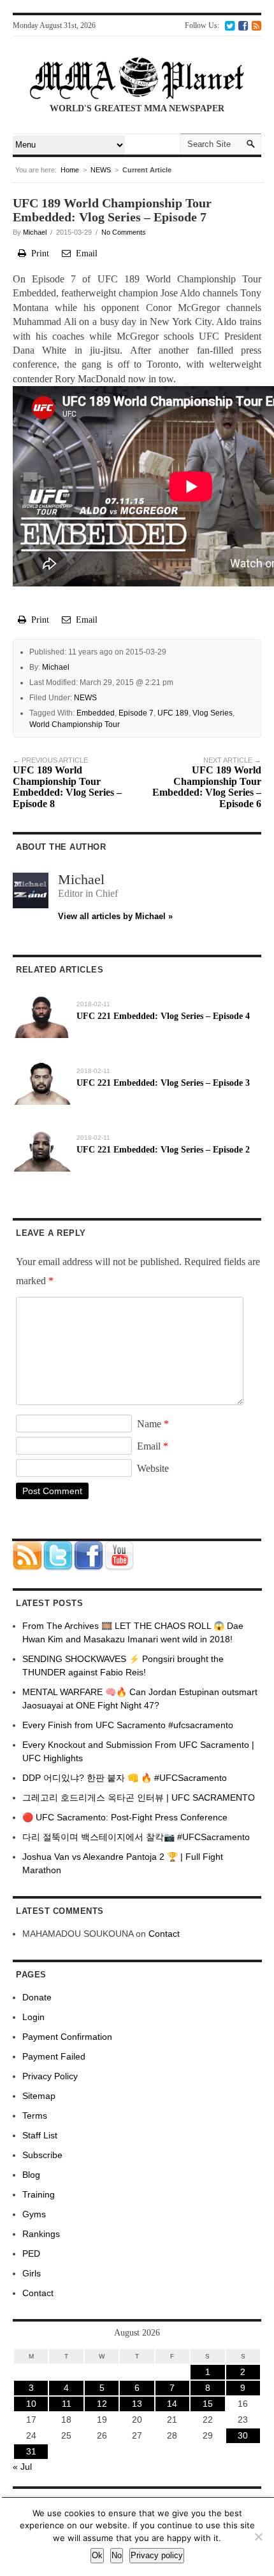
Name (153, 1424)
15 (208, 2404)
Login (33, 2017)
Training (39, 2194)
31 (31, 2451)
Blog (31, 2175)
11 (67, 2404)
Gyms (34, 2214)
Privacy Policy (50, 2076)
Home (70, 170)
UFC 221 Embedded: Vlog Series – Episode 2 (163, 1150)
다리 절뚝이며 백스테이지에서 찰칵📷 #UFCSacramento (136, 1837)
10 (31, 2404)
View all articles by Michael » (115, 916)
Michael (35, 232)
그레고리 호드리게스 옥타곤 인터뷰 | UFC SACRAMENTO (139, 1797)
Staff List (40, 2135)
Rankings (41, 2234)
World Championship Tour (75, 724)
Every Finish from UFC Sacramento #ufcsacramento (128, 1725)
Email (84, 253)
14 (172, 2404)
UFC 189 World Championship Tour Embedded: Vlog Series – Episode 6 (207, 783)
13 (137, 2404)
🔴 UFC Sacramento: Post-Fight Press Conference (125, 1817)
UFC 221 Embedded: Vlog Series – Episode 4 (163, 1016)
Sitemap (39, 2096)
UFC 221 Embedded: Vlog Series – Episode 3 (163, 1083)
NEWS (101, 170)
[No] (258, 2537)
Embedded (96, 713)
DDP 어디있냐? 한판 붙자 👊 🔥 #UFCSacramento (125, 1778)
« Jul (22, 2467)
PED (31, 2254)
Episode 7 (136, 713)
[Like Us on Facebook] (243, 25)
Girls (32, 2273)
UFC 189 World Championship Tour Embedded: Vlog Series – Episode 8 (67, 783)
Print (38, 253)
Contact (164, 1934)
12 (102, 2404)
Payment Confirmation (67, 2037)
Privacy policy (157, 2555)
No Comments (124, 232)
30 (243, 2435)
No (117, 2555)
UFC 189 (173, 713)
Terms (35, 2116)
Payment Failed (54, 2056)
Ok (97, 2555)
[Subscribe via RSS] (256, 25)
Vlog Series (213, 713)
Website (153, 1468)
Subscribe (42, 2155)
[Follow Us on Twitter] (230, 25)
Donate (37, 1997)
